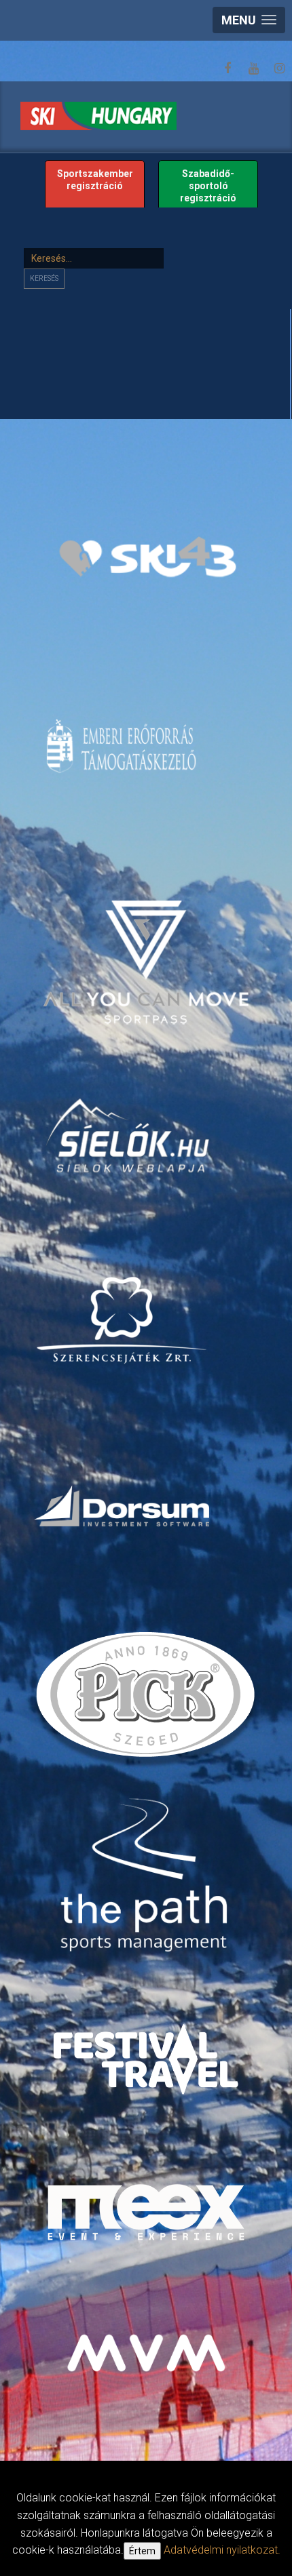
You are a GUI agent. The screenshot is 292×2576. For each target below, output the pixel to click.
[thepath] (148, 1877)
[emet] (123, 746)
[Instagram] (279, 68)
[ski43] (148, 558)
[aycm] (148, 943)
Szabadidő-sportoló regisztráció (208, 186)
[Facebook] (227, 68)
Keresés (44, 278)
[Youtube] (253, 68)
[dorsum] (123, 1505)
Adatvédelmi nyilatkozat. (222, 2550)
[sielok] (129, 1134)
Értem (142, 2551)
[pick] (148, 1700)
